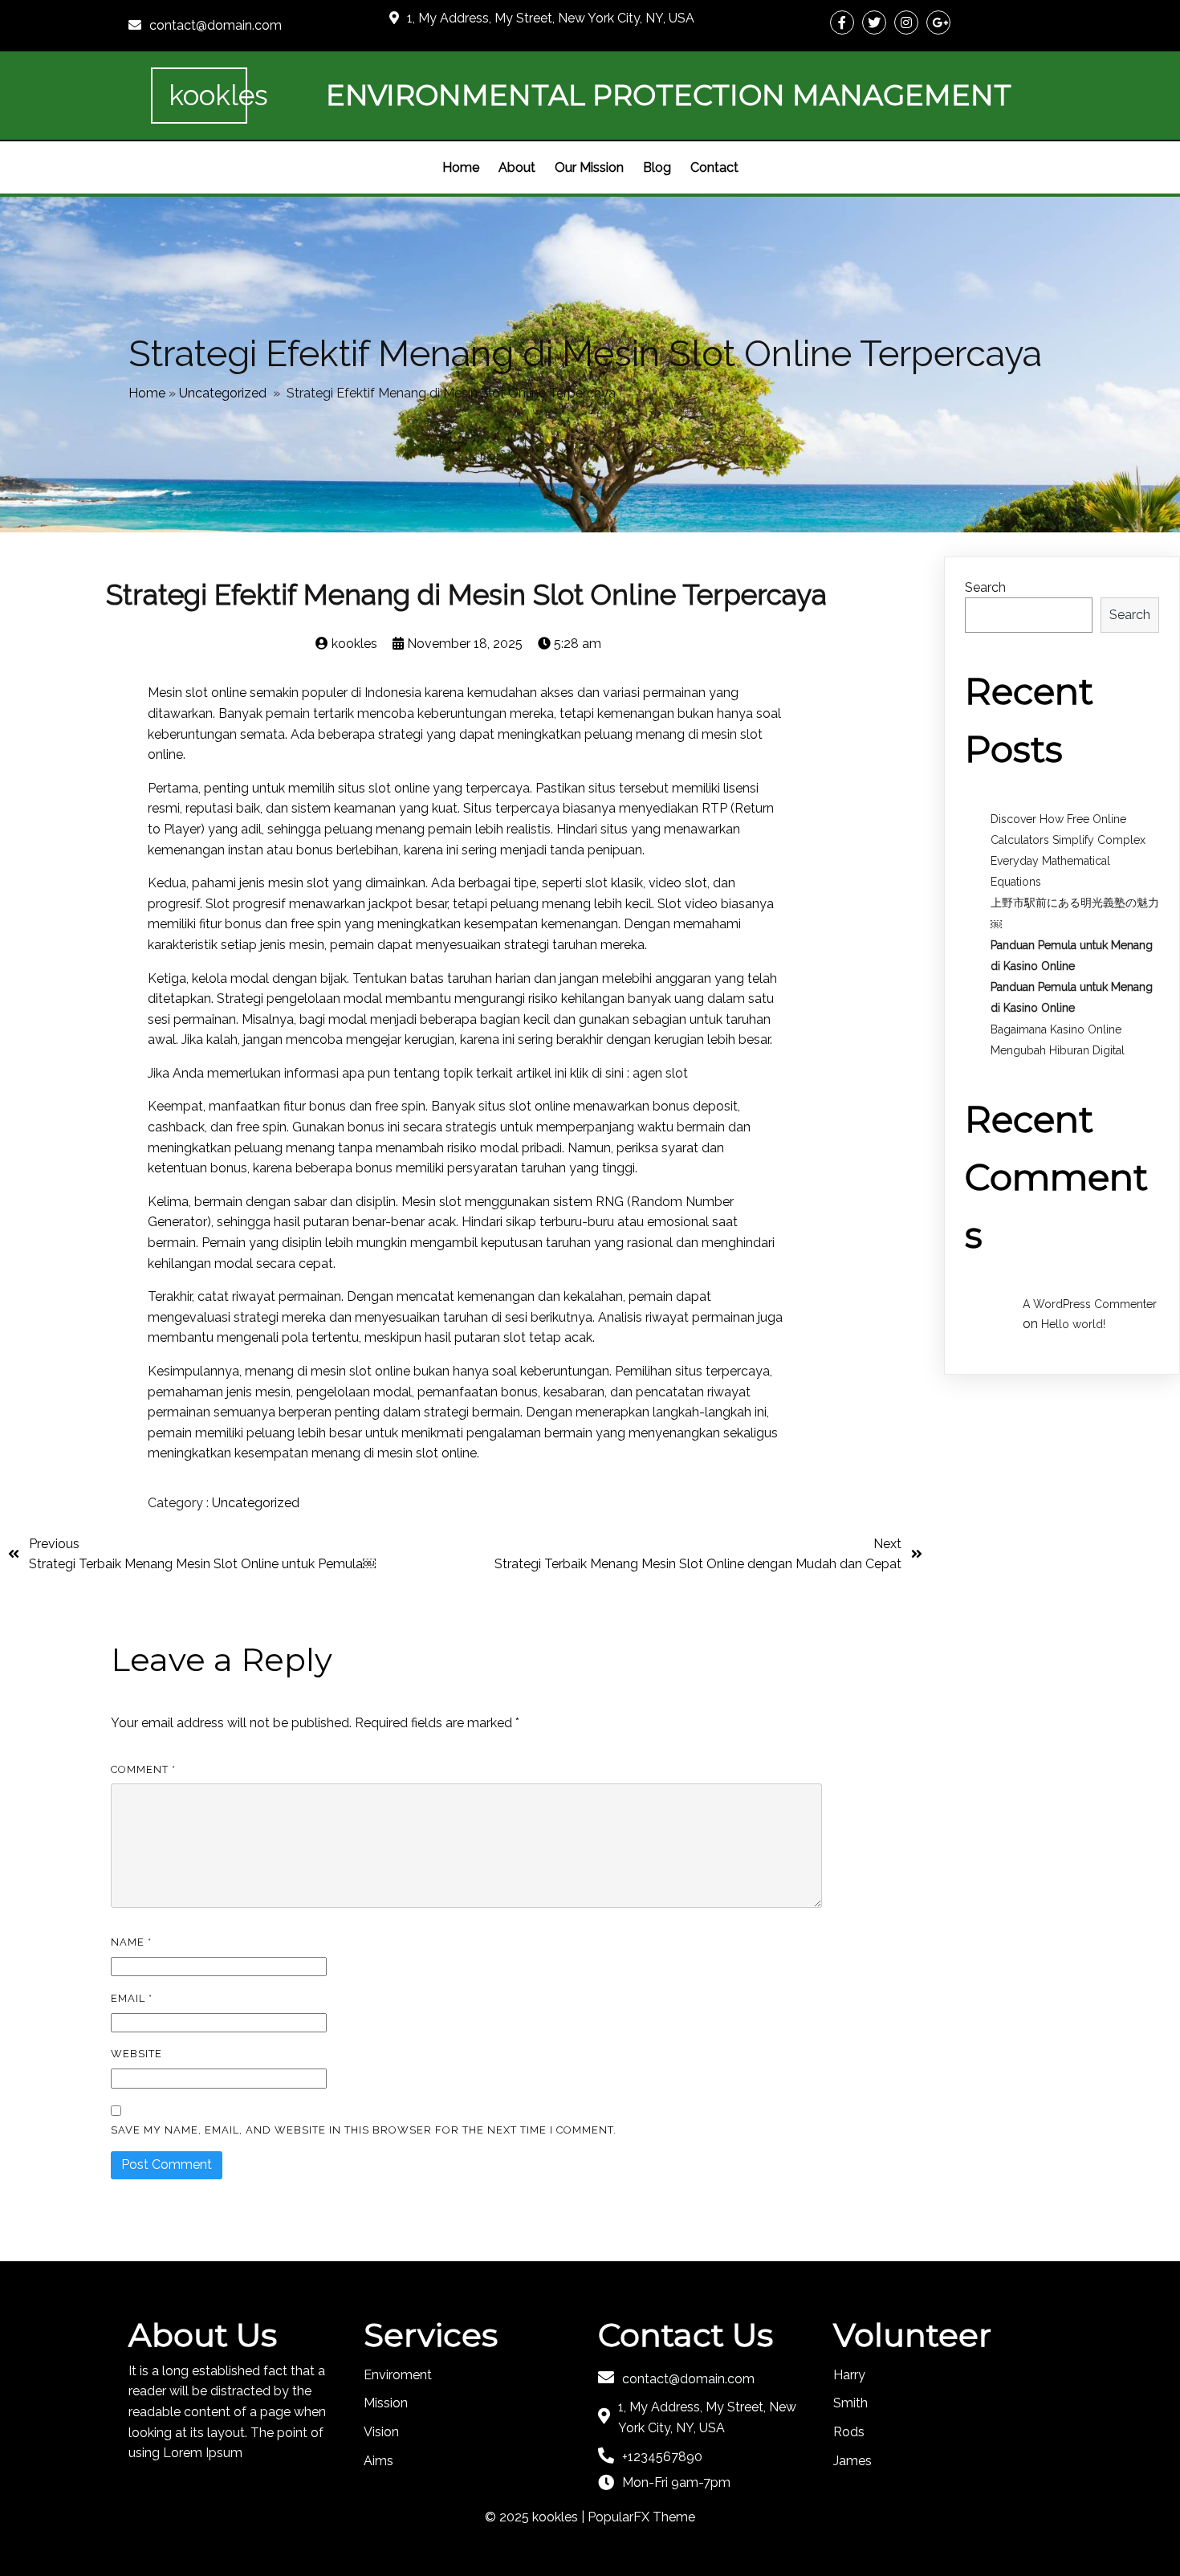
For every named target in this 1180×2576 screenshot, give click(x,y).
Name (131, 1942)
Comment (143, 1769)
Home (147, 393)
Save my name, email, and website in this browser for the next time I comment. (364, 2130)
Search (985, 587)
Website (136, 2054)
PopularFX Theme (641, 2517)
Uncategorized (223, 393)
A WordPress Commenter (1090, 1304)
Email (132, 1998)
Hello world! (1073, 1324)
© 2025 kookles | (536, 2517)
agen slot (659, 1073)
